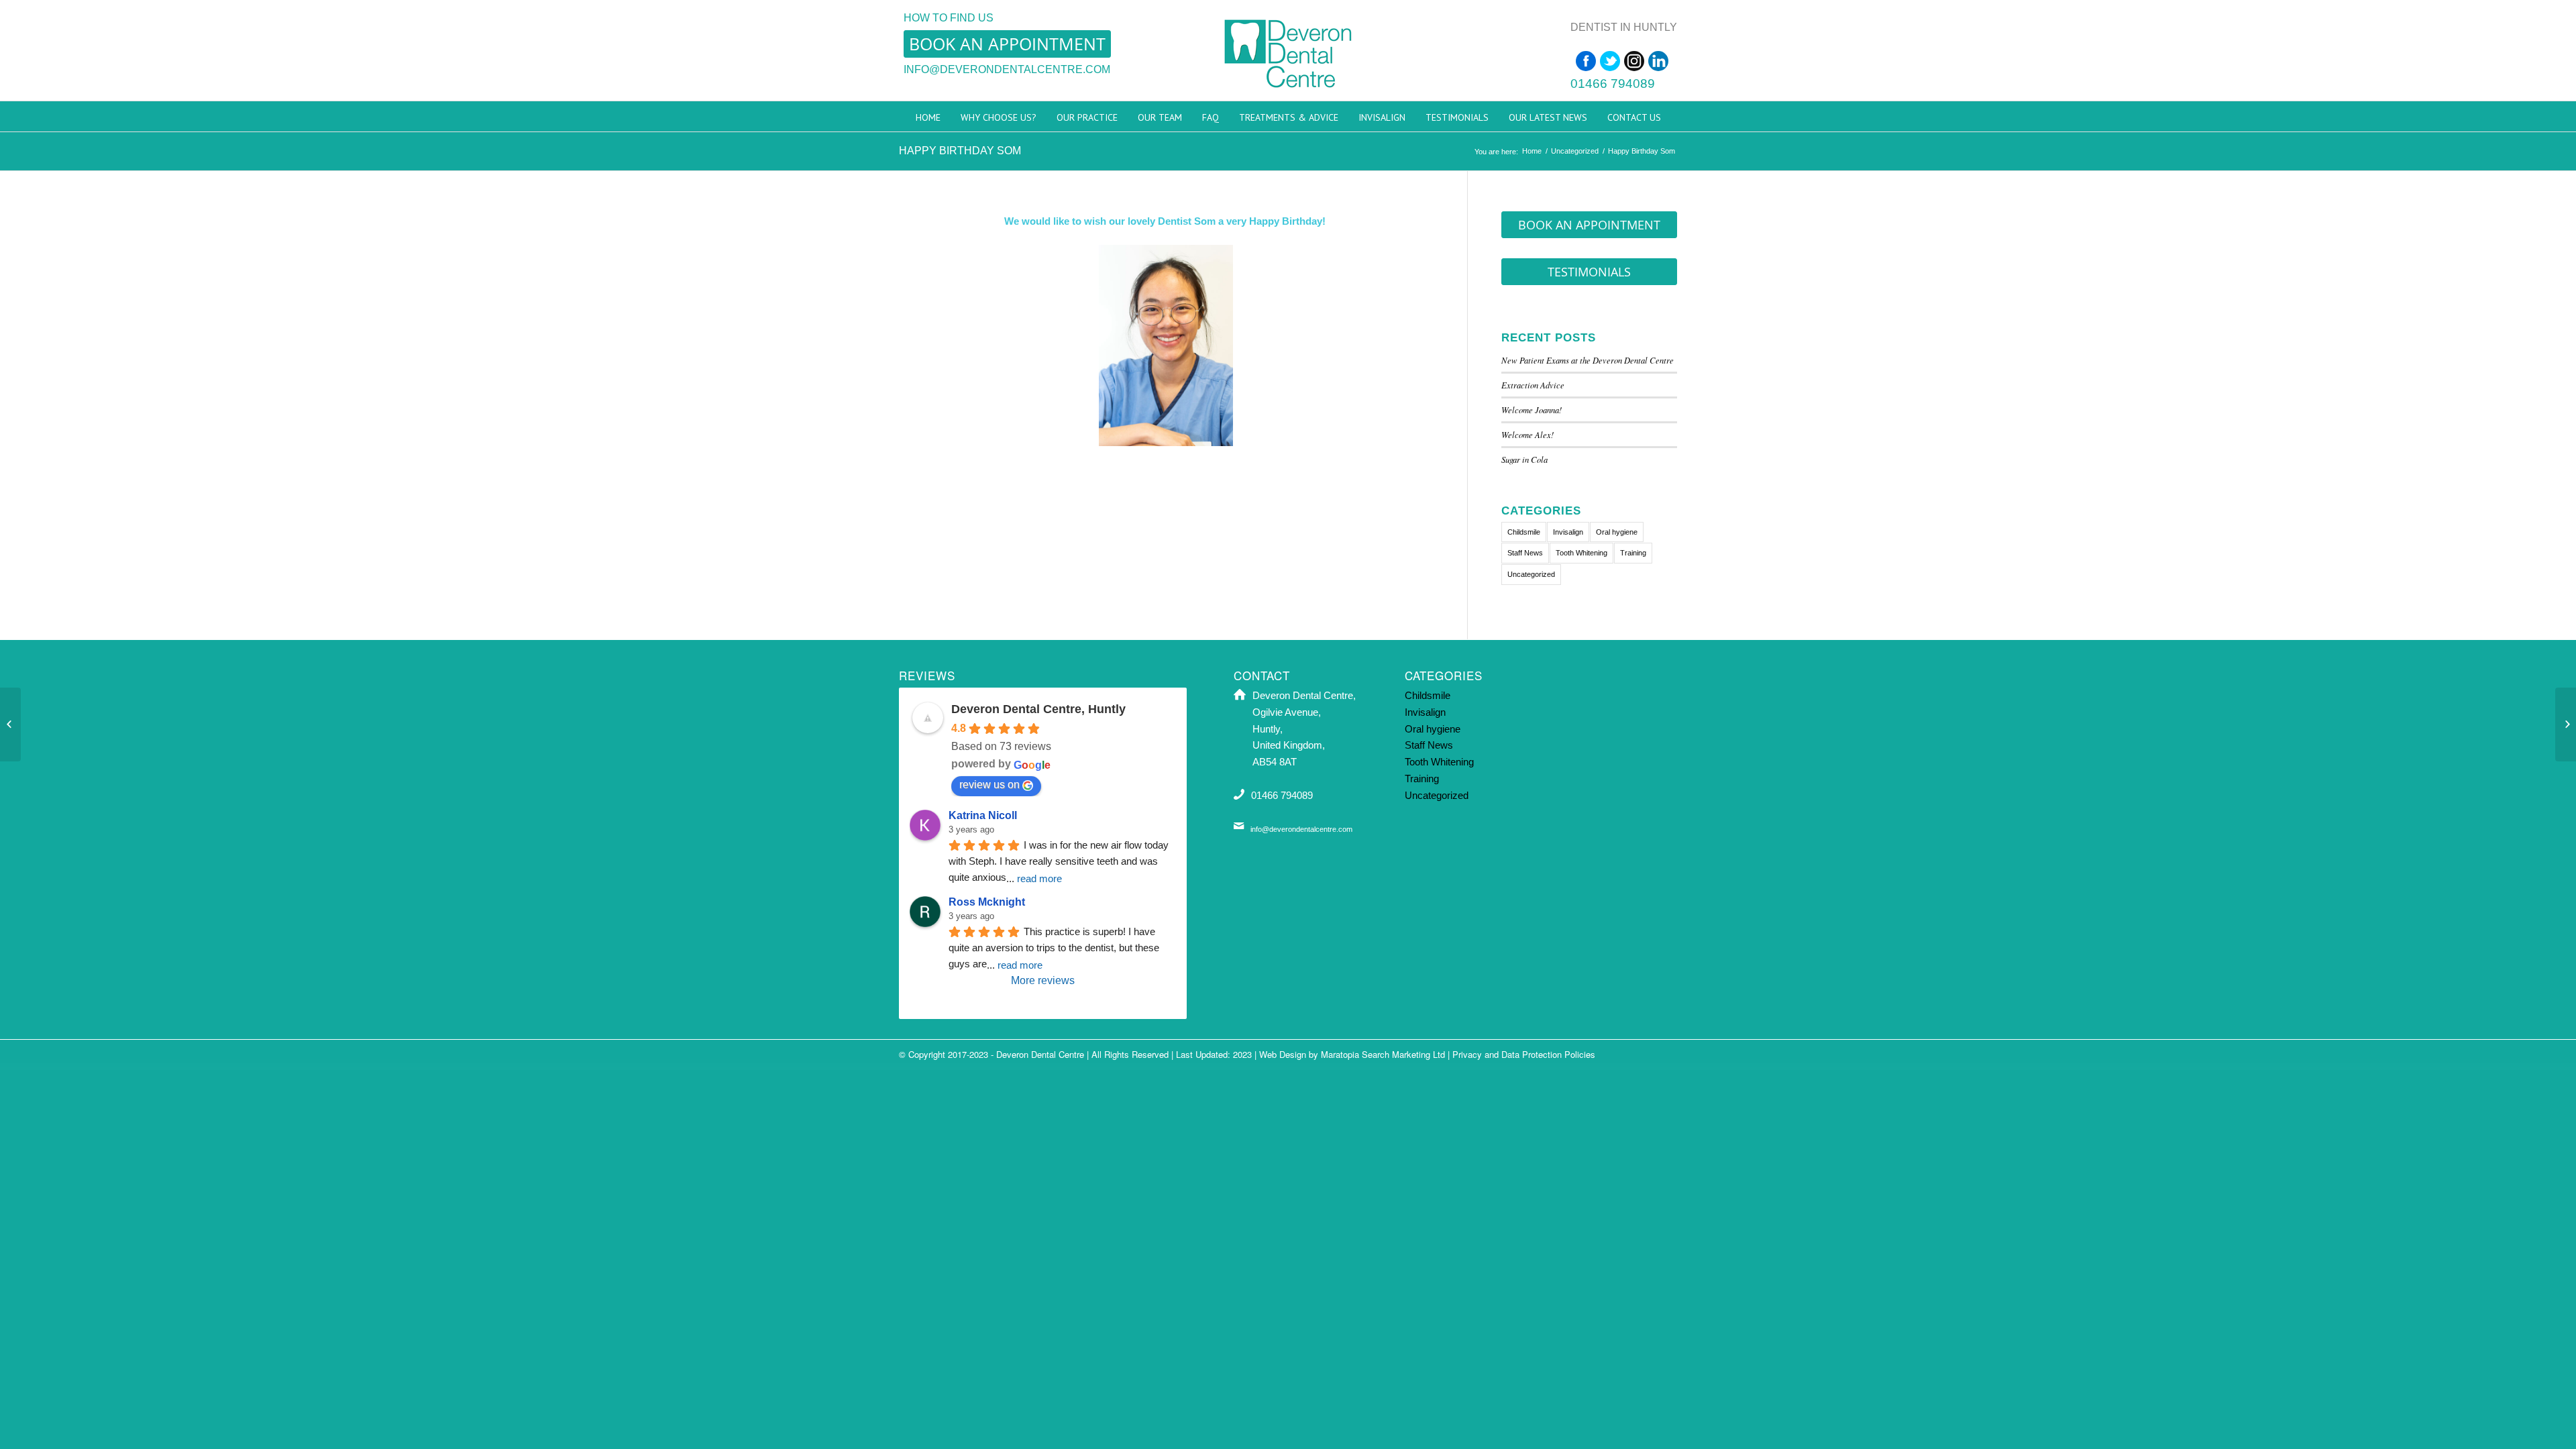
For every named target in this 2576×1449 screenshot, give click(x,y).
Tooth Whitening (1581, 553)
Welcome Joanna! (1532, 410)
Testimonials (1589, 272)
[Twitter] (1610, 61)
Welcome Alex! (1527, 434)
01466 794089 (1613, 84)
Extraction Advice (1533, 385)
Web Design (1283, 1054)
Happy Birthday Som (960, 151)
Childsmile (1524, 532)
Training (1633, 553)
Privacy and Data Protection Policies (1524, 1054)
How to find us (949, 18)
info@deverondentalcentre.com (1007, 69)
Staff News (1525, 553)
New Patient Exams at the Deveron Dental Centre (1589, 360)
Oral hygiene (1617, 532)
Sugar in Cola (1524, 459)
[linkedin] (1658, 61)
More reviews (1043, 980)
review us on (989, 785)
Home (1532, 151)
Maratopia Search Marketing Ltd (1383, 1054)
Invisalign (1568, 532)
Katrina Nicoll (983, 815)
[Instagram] (1634, 61)
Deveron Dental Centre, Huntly (1038, 709)
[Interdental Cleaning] (2566, 724)
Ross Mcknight (987, 902)
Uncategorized (1575, 151)
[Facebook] (1586, 61)
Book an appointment (1007, 44)
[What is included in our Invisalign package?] (10, 724)
